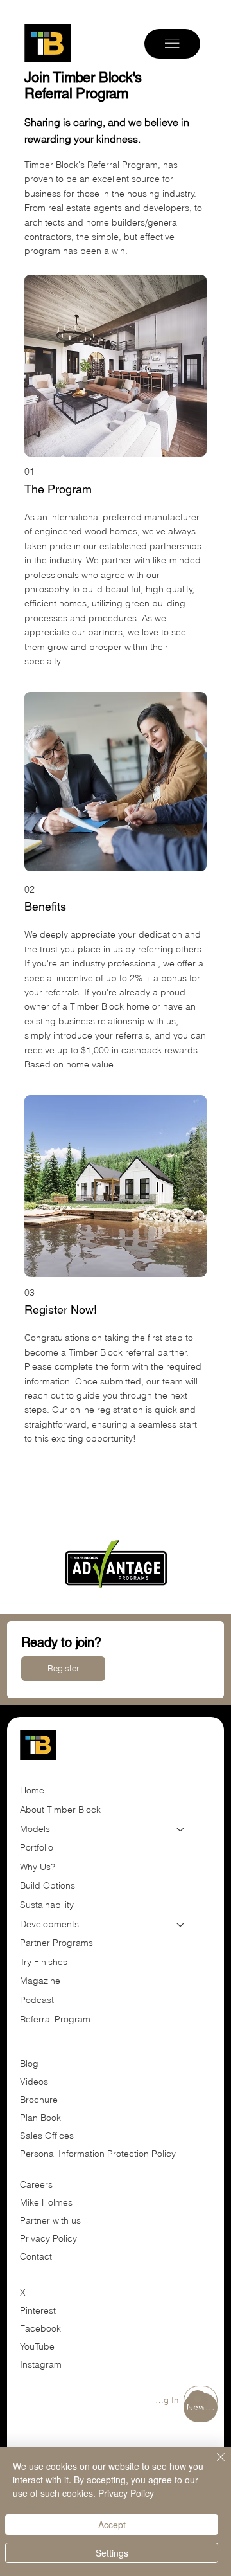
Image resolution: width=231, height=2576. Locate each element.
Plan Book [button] (42, 2118)
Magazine (40, 1981)
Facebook (40, 2328)
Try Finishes (44, 1962)
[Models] (181, 1829)
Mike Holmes (47, 2202)
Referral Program (55, 2019)
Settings (112, 2553)
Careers (36, 2184)
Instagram (41, 2364)
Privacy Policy (48, 2238)
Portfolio (37, 1847)
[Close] (213, 2465)
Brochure (39, 2100)
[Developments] (181, 1925)
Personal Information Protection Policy (98, 2154)
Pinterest (38, 2310)
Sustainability (47, 1905)
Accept (112, 2525)
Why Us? (38, 1867)
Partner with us (50, 2220)
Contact (36, 2256)
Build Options (47, 1885)
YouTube (37, 2346)
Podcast (37, 2000)
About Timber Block (60, 1810)
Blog (29, 2064)
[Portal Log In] (201, 2400)
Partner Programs (56, 1943)
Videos (34, 2082)
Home (32, 1790)
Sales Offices (47, 2136)
